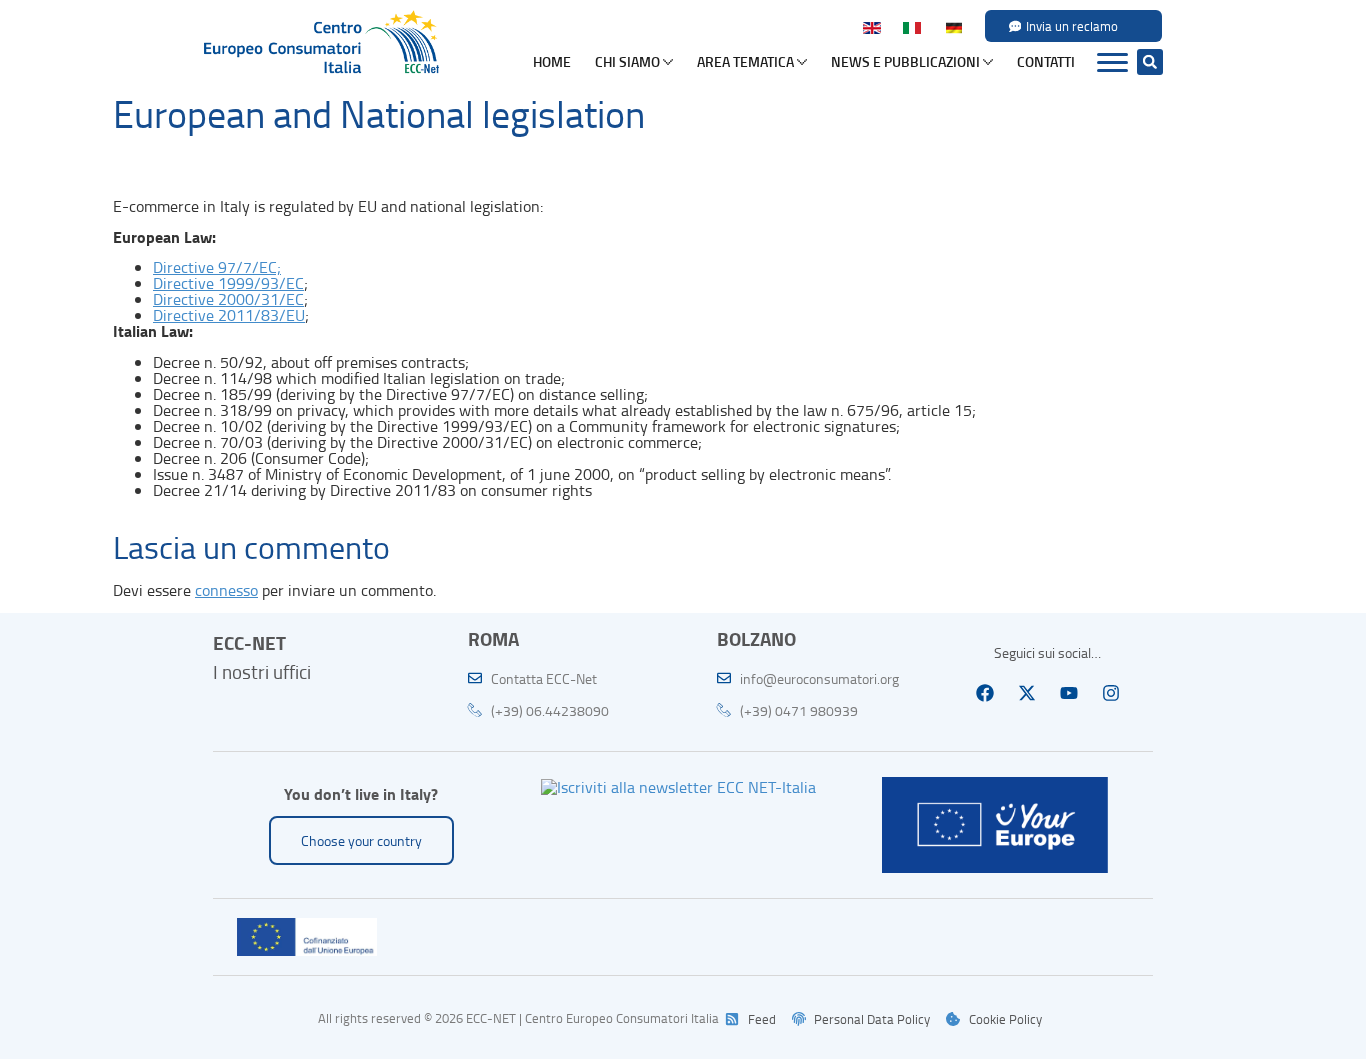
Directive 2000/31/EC (228, 299)
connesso (226, 590)
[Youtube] (1069, 693)
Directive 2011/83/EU (229, 315)
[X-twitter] (1027, 693)
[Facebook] (985, 693)
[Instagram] (1111, 693)
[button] (1150, 62)
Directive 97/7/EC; (217, 267)
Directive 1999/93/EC (228, 283)
